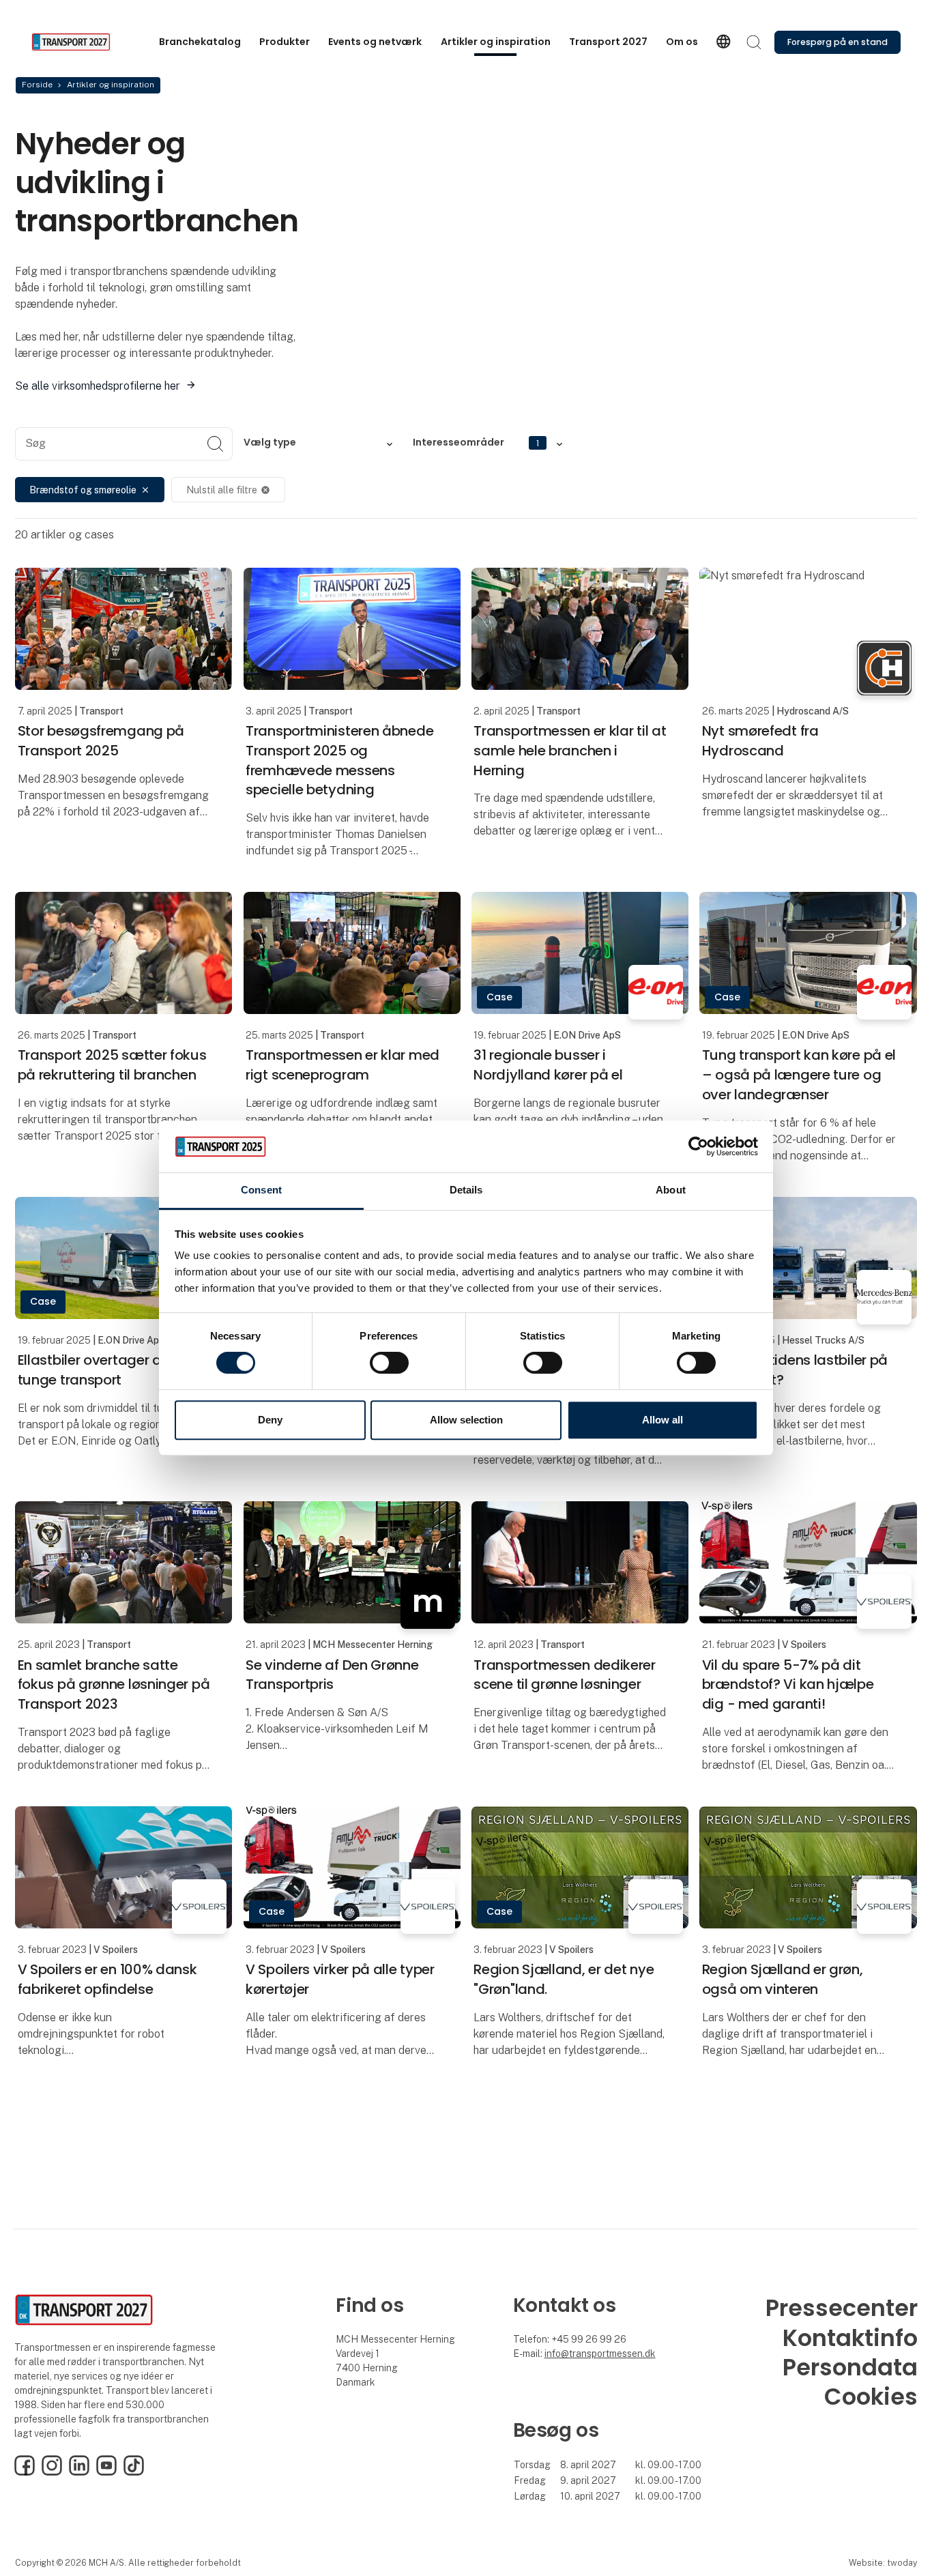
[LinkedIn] (79, 2472)
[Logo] (86, 42)
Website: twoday (883, 2563)
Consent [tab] (261, 1190)
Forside (37, 85)
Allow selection (466, 1420)
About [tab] (671, 1190)
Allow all (662, 1420)
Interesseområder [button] (476, 442)
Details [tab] (466, 1190)
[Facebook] (25, 2472)
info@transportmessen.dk (600, 2354)
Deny (270, 1420)
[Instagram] (52, 2472)
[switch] (389, 1363)
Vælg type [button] (270, 442)
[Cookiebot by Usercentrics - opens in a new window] (698, 1146)
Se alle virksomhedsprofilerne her (98, 386)
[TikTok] (134, 2472)
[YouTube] (106, 2472)
